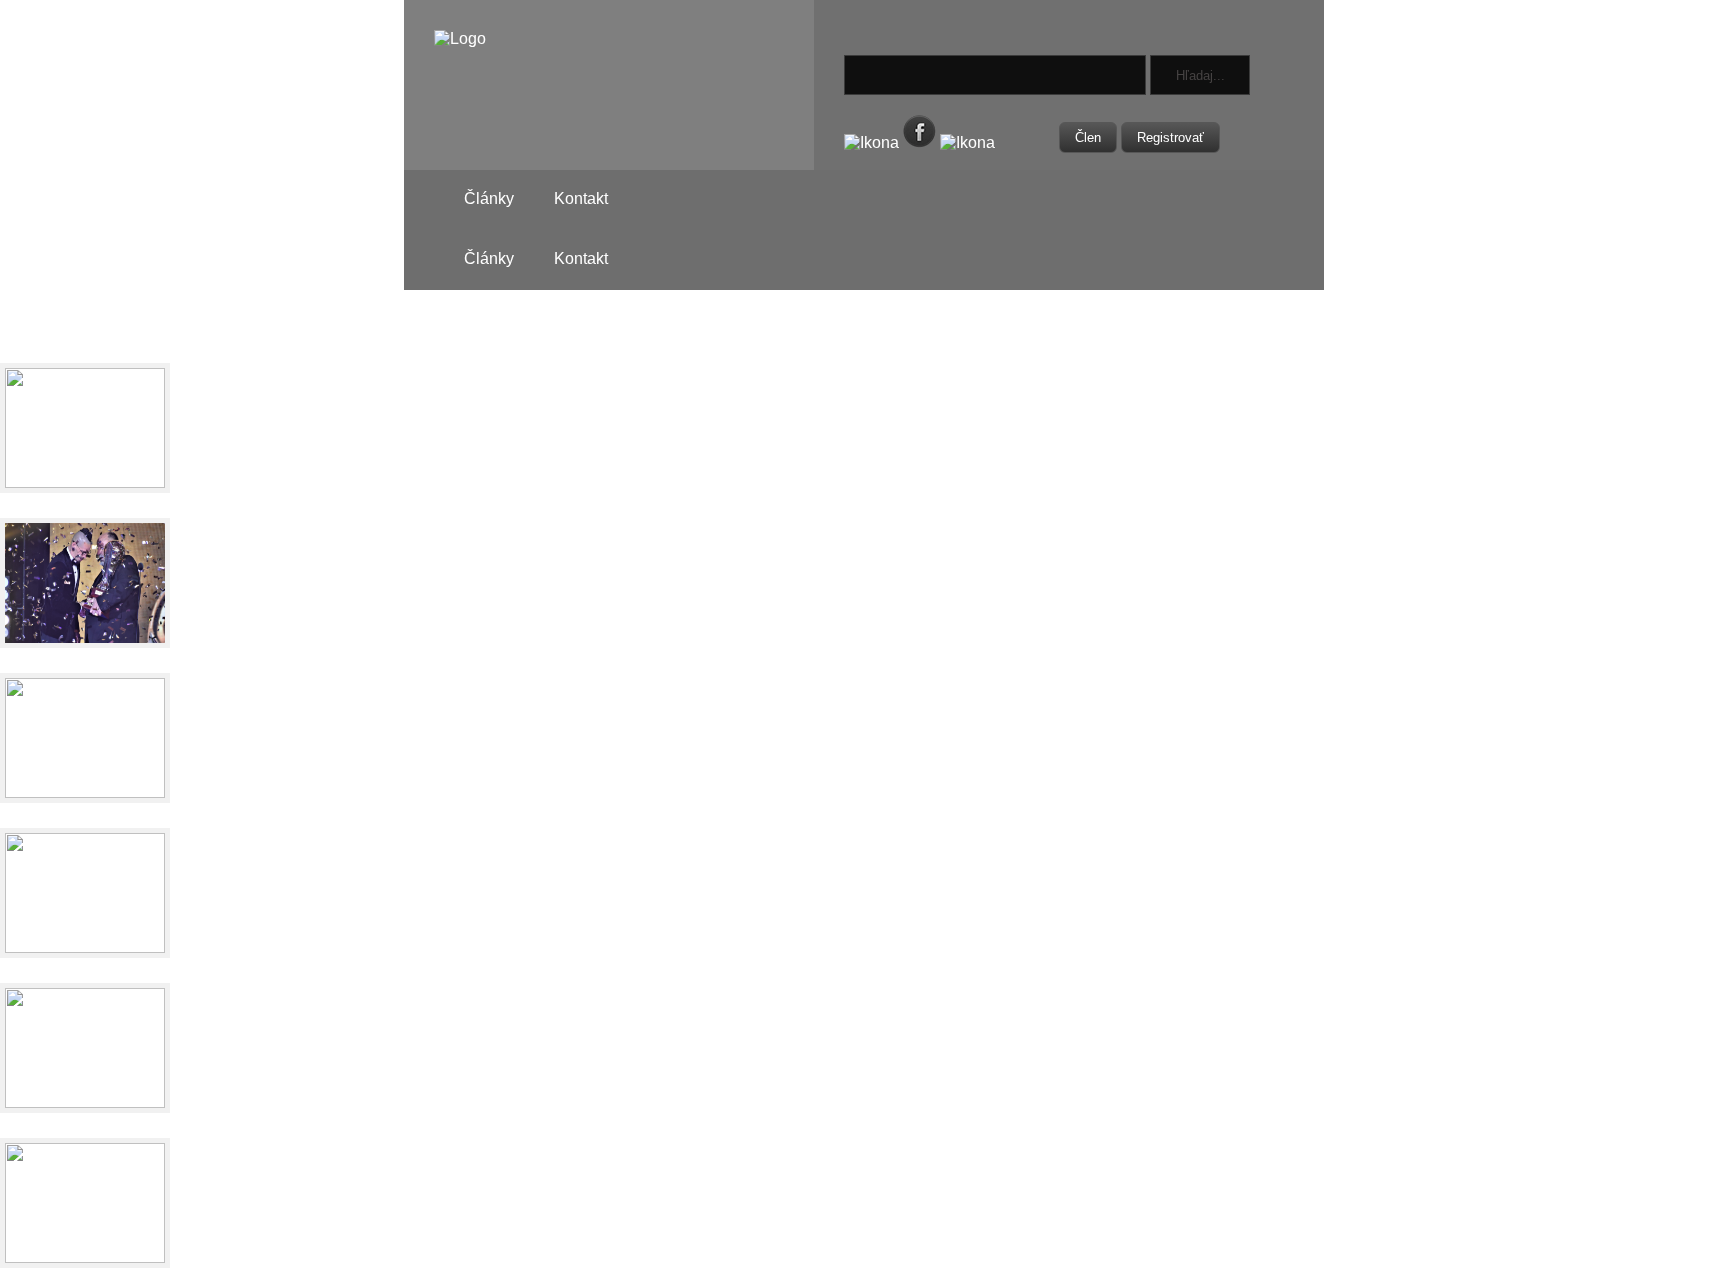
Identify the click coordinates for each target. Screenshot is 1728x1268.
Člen (1088, 137)
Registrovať (1170, 137)
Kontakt (581, 198)
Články (489, 198)
